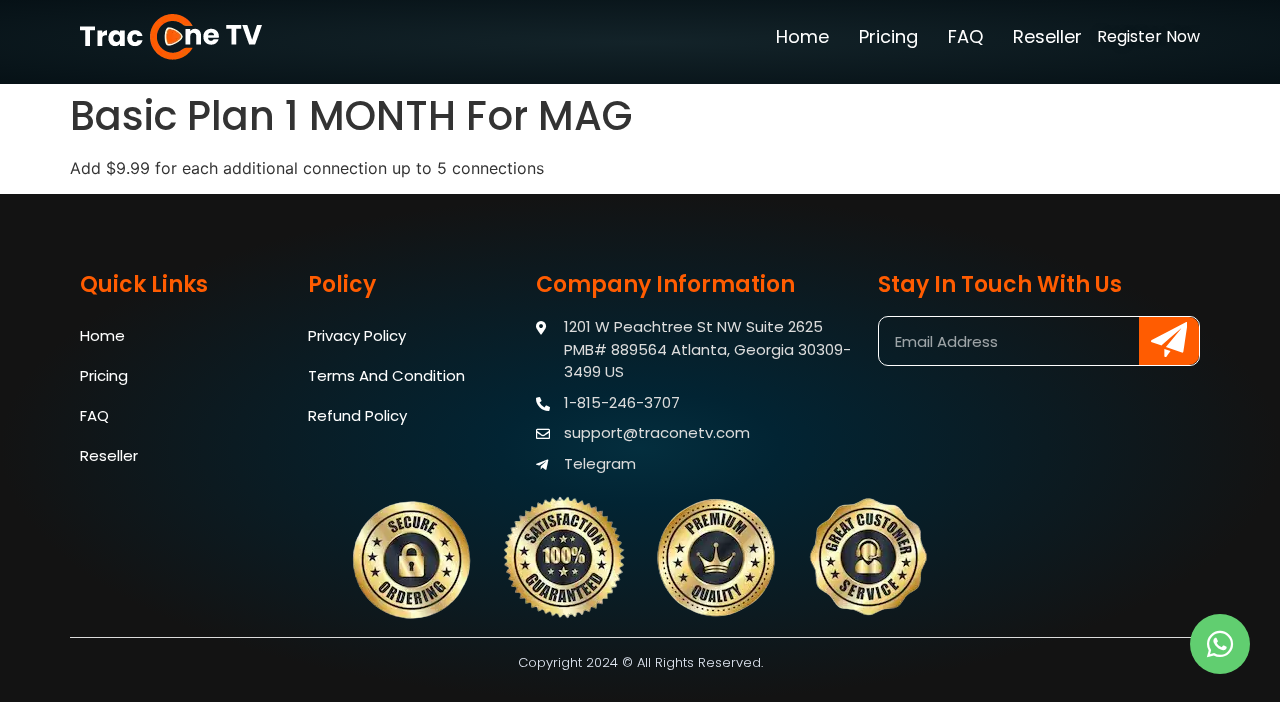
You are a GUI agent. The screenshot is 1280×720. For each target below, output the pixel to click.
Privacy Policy (357, 335)
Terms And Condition (386, 375)
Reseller (1047, 36)
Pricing (888, 36)
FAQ (965, 36)
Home (802, 36)
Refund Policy (357, 415)
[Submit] (1169, 341)
